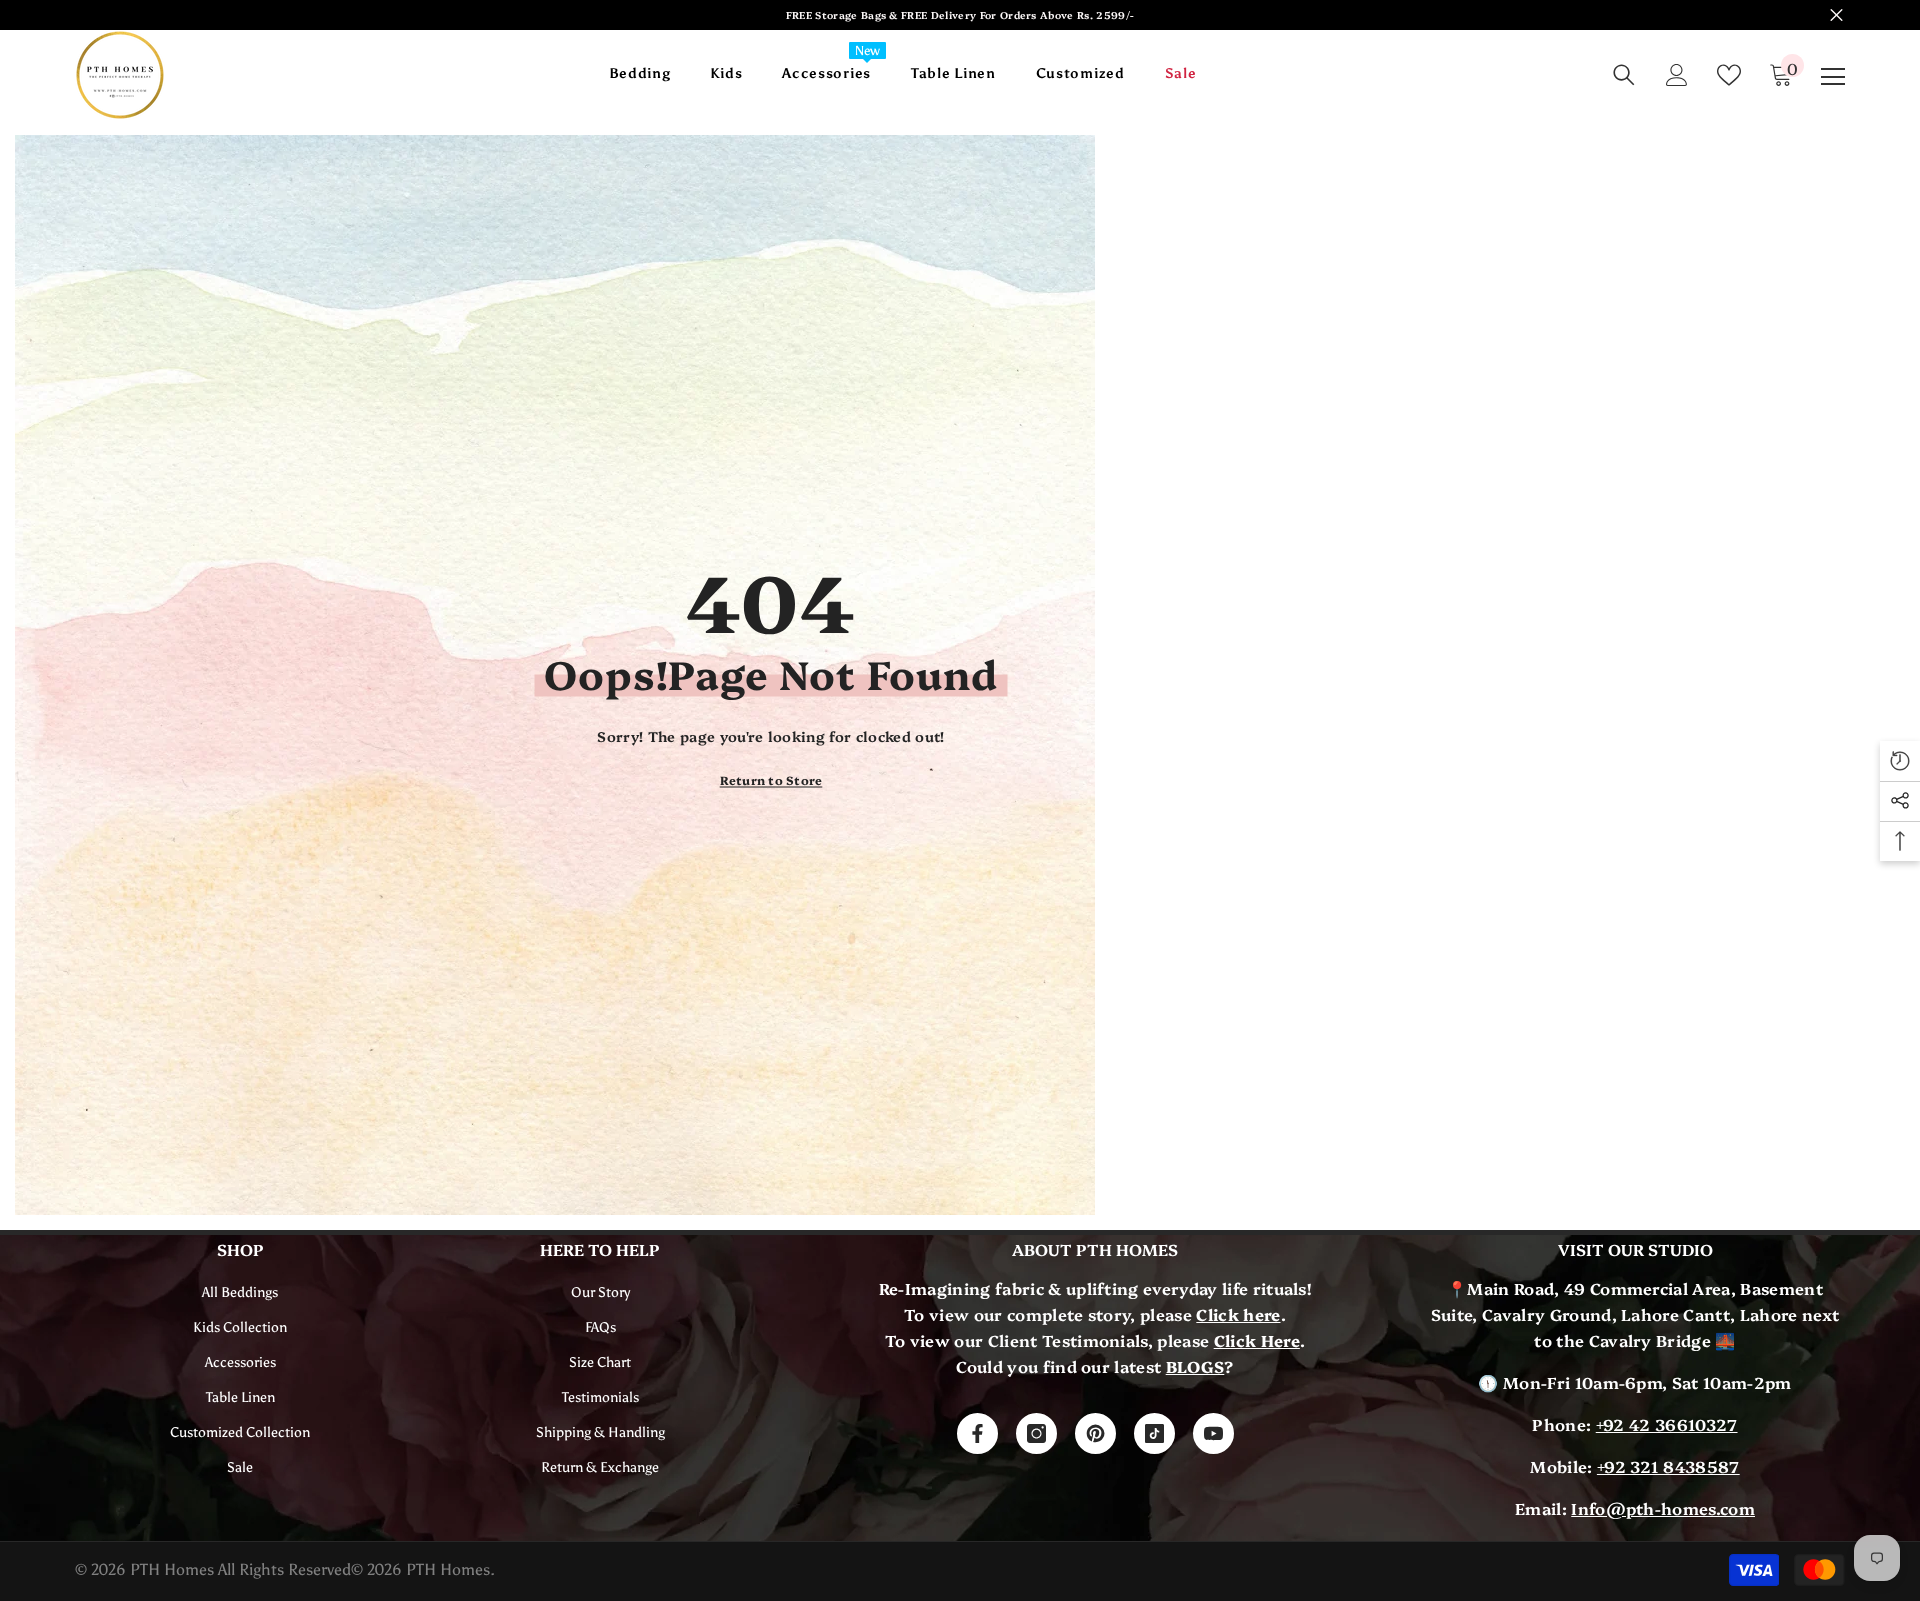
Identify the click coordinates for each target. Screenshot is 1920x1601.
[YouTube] (1213, 1433)
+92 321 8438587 (1668, 1466)
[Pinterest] (1095, 1433)
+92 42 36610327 (1667, 1424)
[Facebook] (977, 1433)
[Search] (1624, 75)
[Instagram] (1036, 1433)
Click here (1238, 1314)
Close (1836, 15)
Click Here (1257, 1340)
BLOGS (1195, 1366)
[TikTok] (1154, 1433)
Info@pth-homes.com (1663, 1508)
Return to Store (771, 779)
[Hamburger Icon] (1833, 77)
